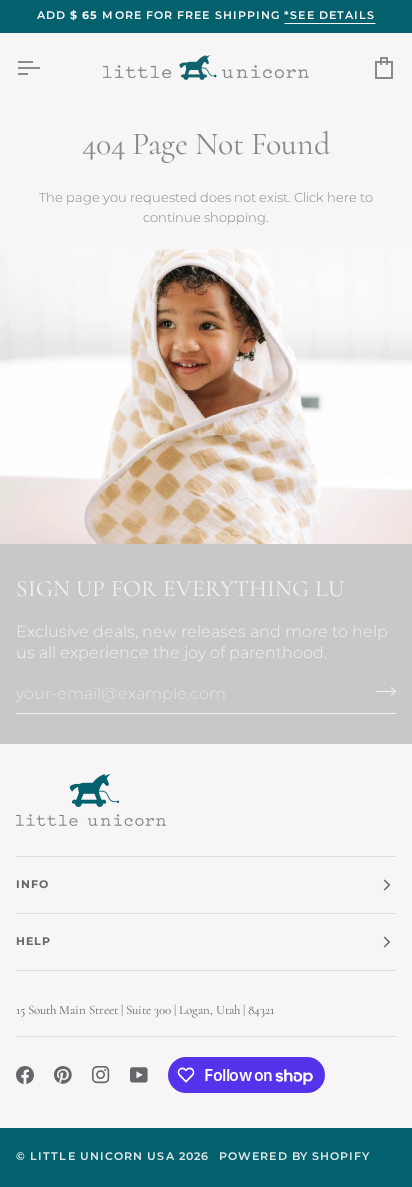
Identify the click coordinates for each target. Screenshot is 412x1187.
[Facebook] (25, 1075)
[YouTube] (139, 1075)
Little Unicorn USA (102, 1156)
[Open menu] (46, 68)
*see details (329, 15)
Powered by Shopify (294, 1156)
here (342, 197)
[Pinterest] (63, 1075)
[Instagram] (101, 1075)
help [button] (33, 941)
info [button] (32, 884)
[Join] (379, 691)
